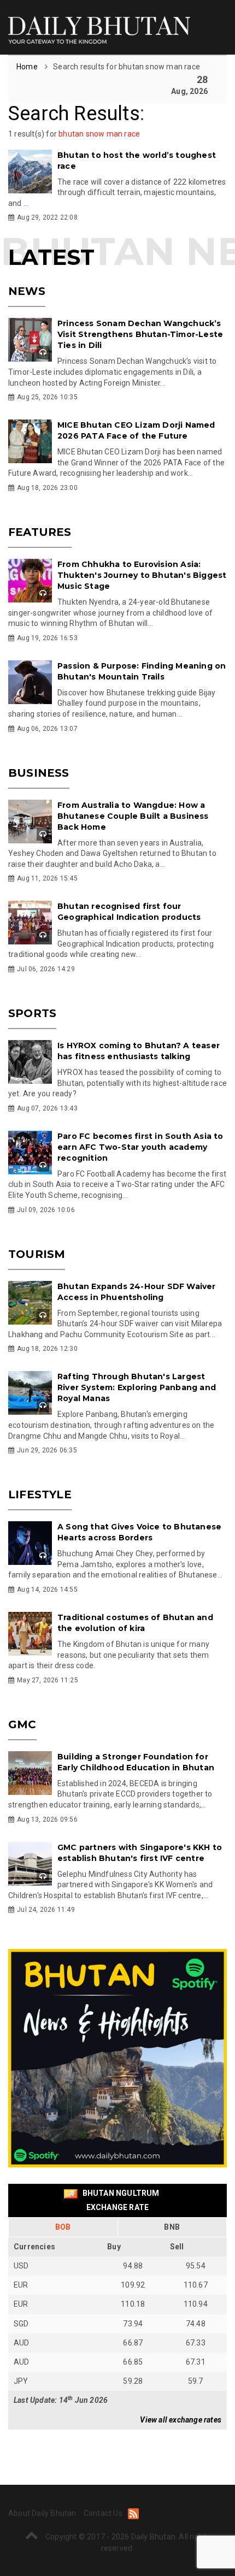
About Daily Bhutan (42, 2513)
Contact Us (103, 2513)
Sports (32, 1013)
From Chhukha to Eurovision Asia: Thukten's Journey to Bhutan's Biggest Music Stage (142, 575)
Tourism (37, 1254)
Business (39, 773)
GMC (22, 1724)
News (27, 291)
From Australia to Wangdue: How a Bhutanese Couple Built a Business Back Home (133, 816)
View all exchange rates (181, 2420)
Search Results (74, 114)
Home (28, 67)
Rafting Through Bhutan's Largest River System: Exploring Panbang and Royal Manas (137, 1387)
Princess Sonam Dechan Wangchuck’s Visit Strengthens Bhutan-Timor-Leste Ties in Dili (140, 334)
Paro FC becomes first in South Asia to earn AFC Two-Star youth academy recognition (140, 1147)
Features (40, 532)
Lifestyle (40, 1494)
